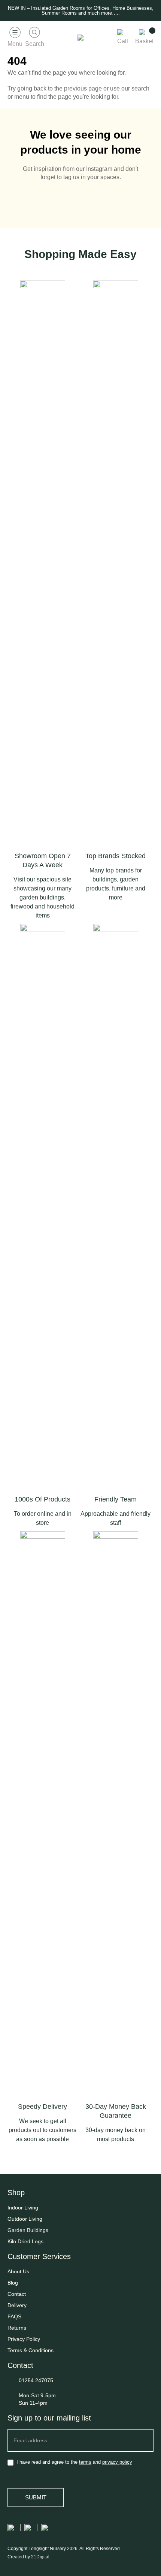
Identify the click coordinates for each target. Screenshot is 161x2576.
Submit (36, 2497)
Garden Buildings (28, 2230)
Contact (17, 2294)
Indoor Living (23, 2208)
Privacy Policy (24, 2339)
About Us (18, 2271)
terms (85, 2462)
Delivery (17, 2305)
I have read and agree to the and (74, 2462)
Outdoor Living (25, 2219)
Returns (17, 2328)
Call (123, 41)
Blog (13, 2283)
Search (35, 44)
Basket (144, 41)
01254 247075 (36, 2380)
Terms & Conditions (31, 2350)
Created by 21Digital (28, 2557)
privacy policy (117, 2462)
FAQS (14, 2316)
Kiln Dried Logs (25, 2241)
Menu (15, 44)
